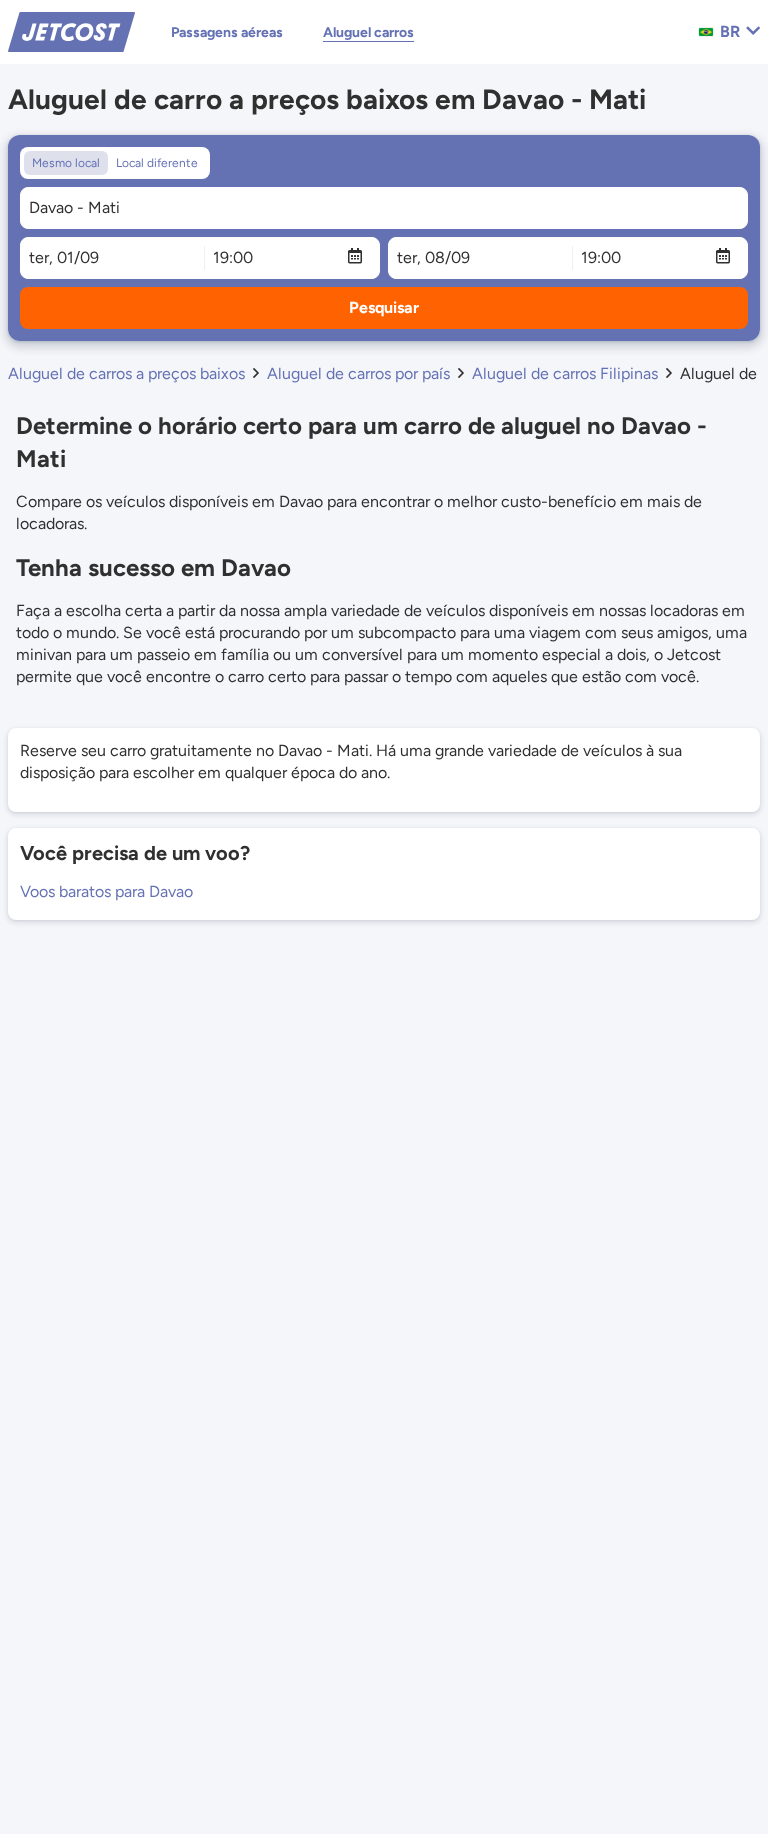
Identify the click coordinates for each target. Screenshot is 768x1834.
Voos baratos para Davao (106, 891)
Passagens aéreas (227, 32)
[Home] (71, 30)
